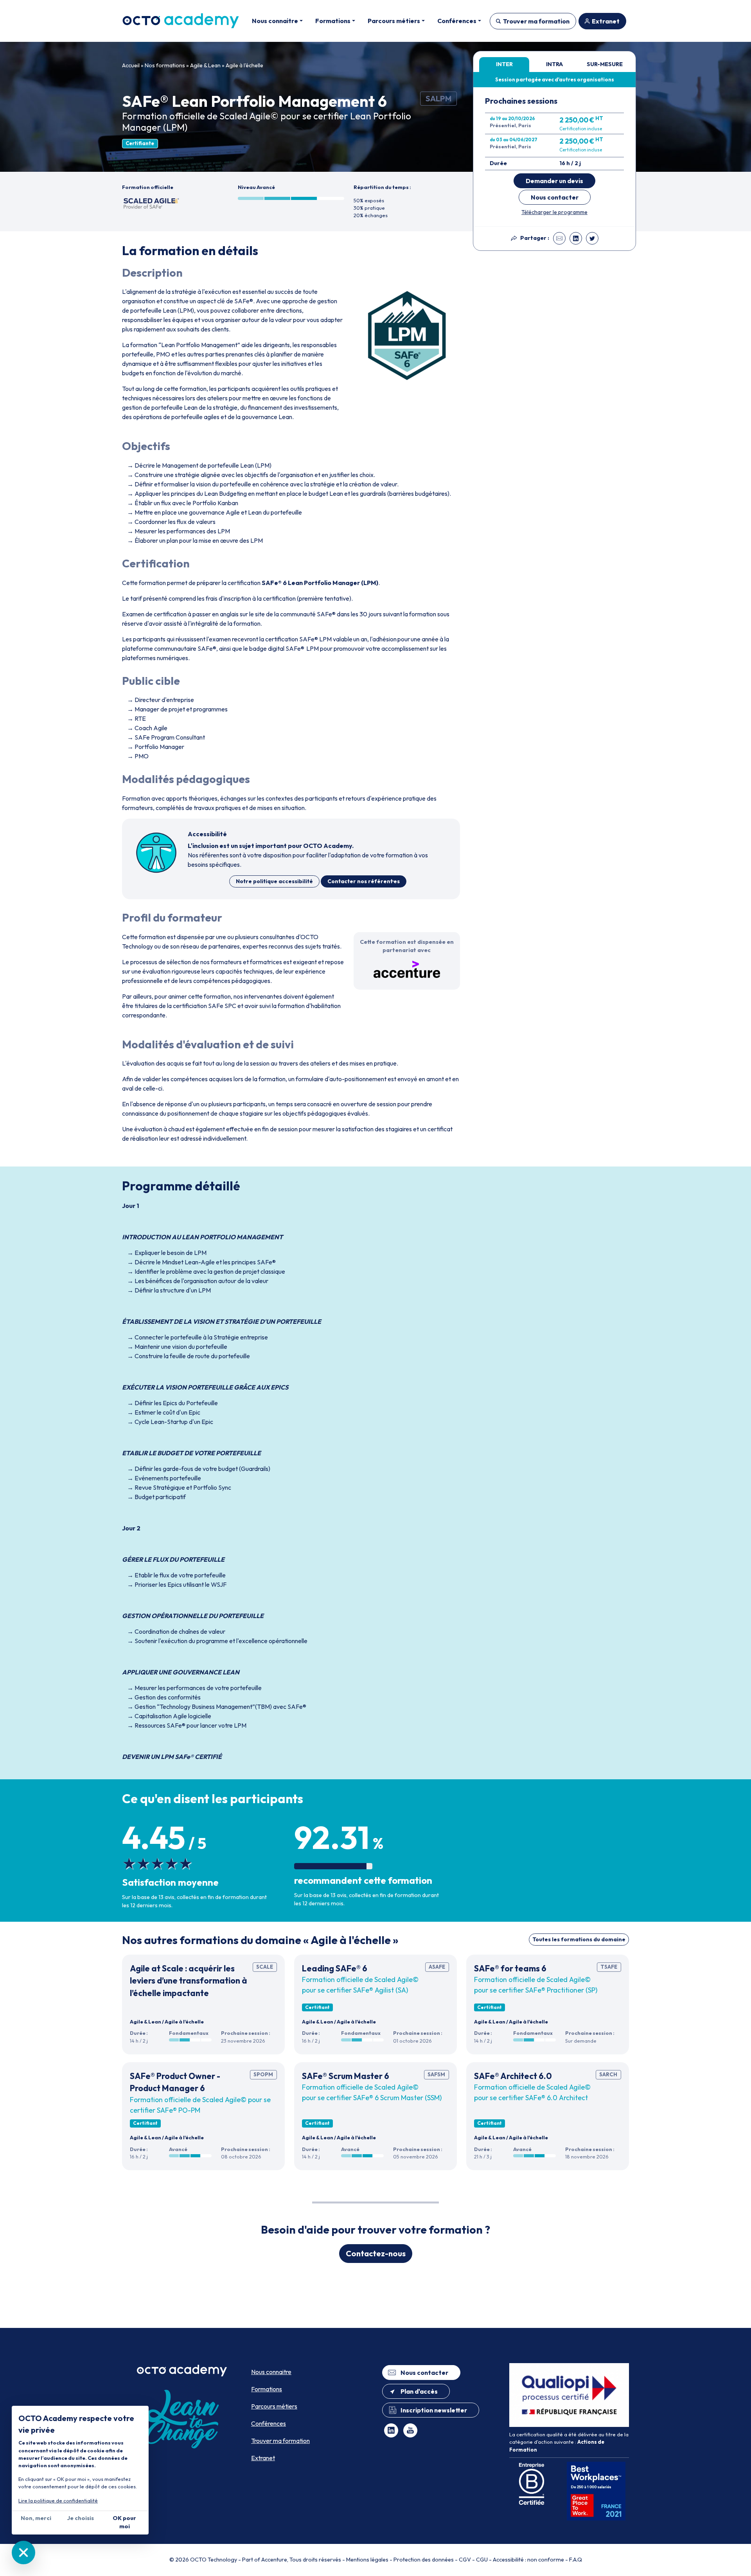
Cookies (23, 2553)
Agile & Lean (205, 65)
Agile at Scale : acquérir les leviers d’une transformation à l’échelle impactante (189, 1981)
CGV (465, 2560)
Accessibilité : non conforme (528, 2560)
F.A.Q (576, 2560)
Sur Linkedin (576, 238)
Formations (267, 2389)
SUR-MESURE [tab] (605, 64)
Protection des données (424, 2560)
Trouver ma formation (536, 21)
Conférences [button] (457, 21)
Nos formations (165, 65)
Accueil (131, 65)
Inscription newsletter (434, 2410)
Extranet (606, 21)
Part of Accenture (265, 2560)
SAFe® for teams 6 (510, 1968)
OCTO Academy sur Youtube (410, 2430)
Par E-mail (559, 238)
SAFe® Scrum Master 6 (346, 2076)
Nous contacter (555, 197)
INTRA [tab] (554, 64)
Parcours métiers (274, 2406)
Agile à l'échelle (244, 65)
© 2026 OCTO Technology (203, 2560)
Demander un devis (554, 181)
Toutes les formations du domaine (579, 1939)
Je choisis (80, 2518)
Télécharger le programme (554, 212)
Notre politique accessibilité (274, 881)
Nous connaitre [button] (275, 21)
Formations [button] (333, 21)
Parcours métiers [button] (394, 21)
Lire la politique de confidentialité (58, 2500)
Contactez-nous (376, 2253)
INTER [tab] (504, 64)
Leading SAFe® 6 (335, 1968)
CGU (482, 2560)
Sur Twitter (592, 238)
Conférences (269, 2423)
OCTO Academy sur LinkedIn (391, 2430)
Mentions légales (367, 2560)
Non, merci (36, 2518)
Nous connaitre (271, 2372)
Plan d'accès (419, 2391)
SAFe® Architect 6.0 (513, 2076)
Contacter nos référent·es (364, 881)
